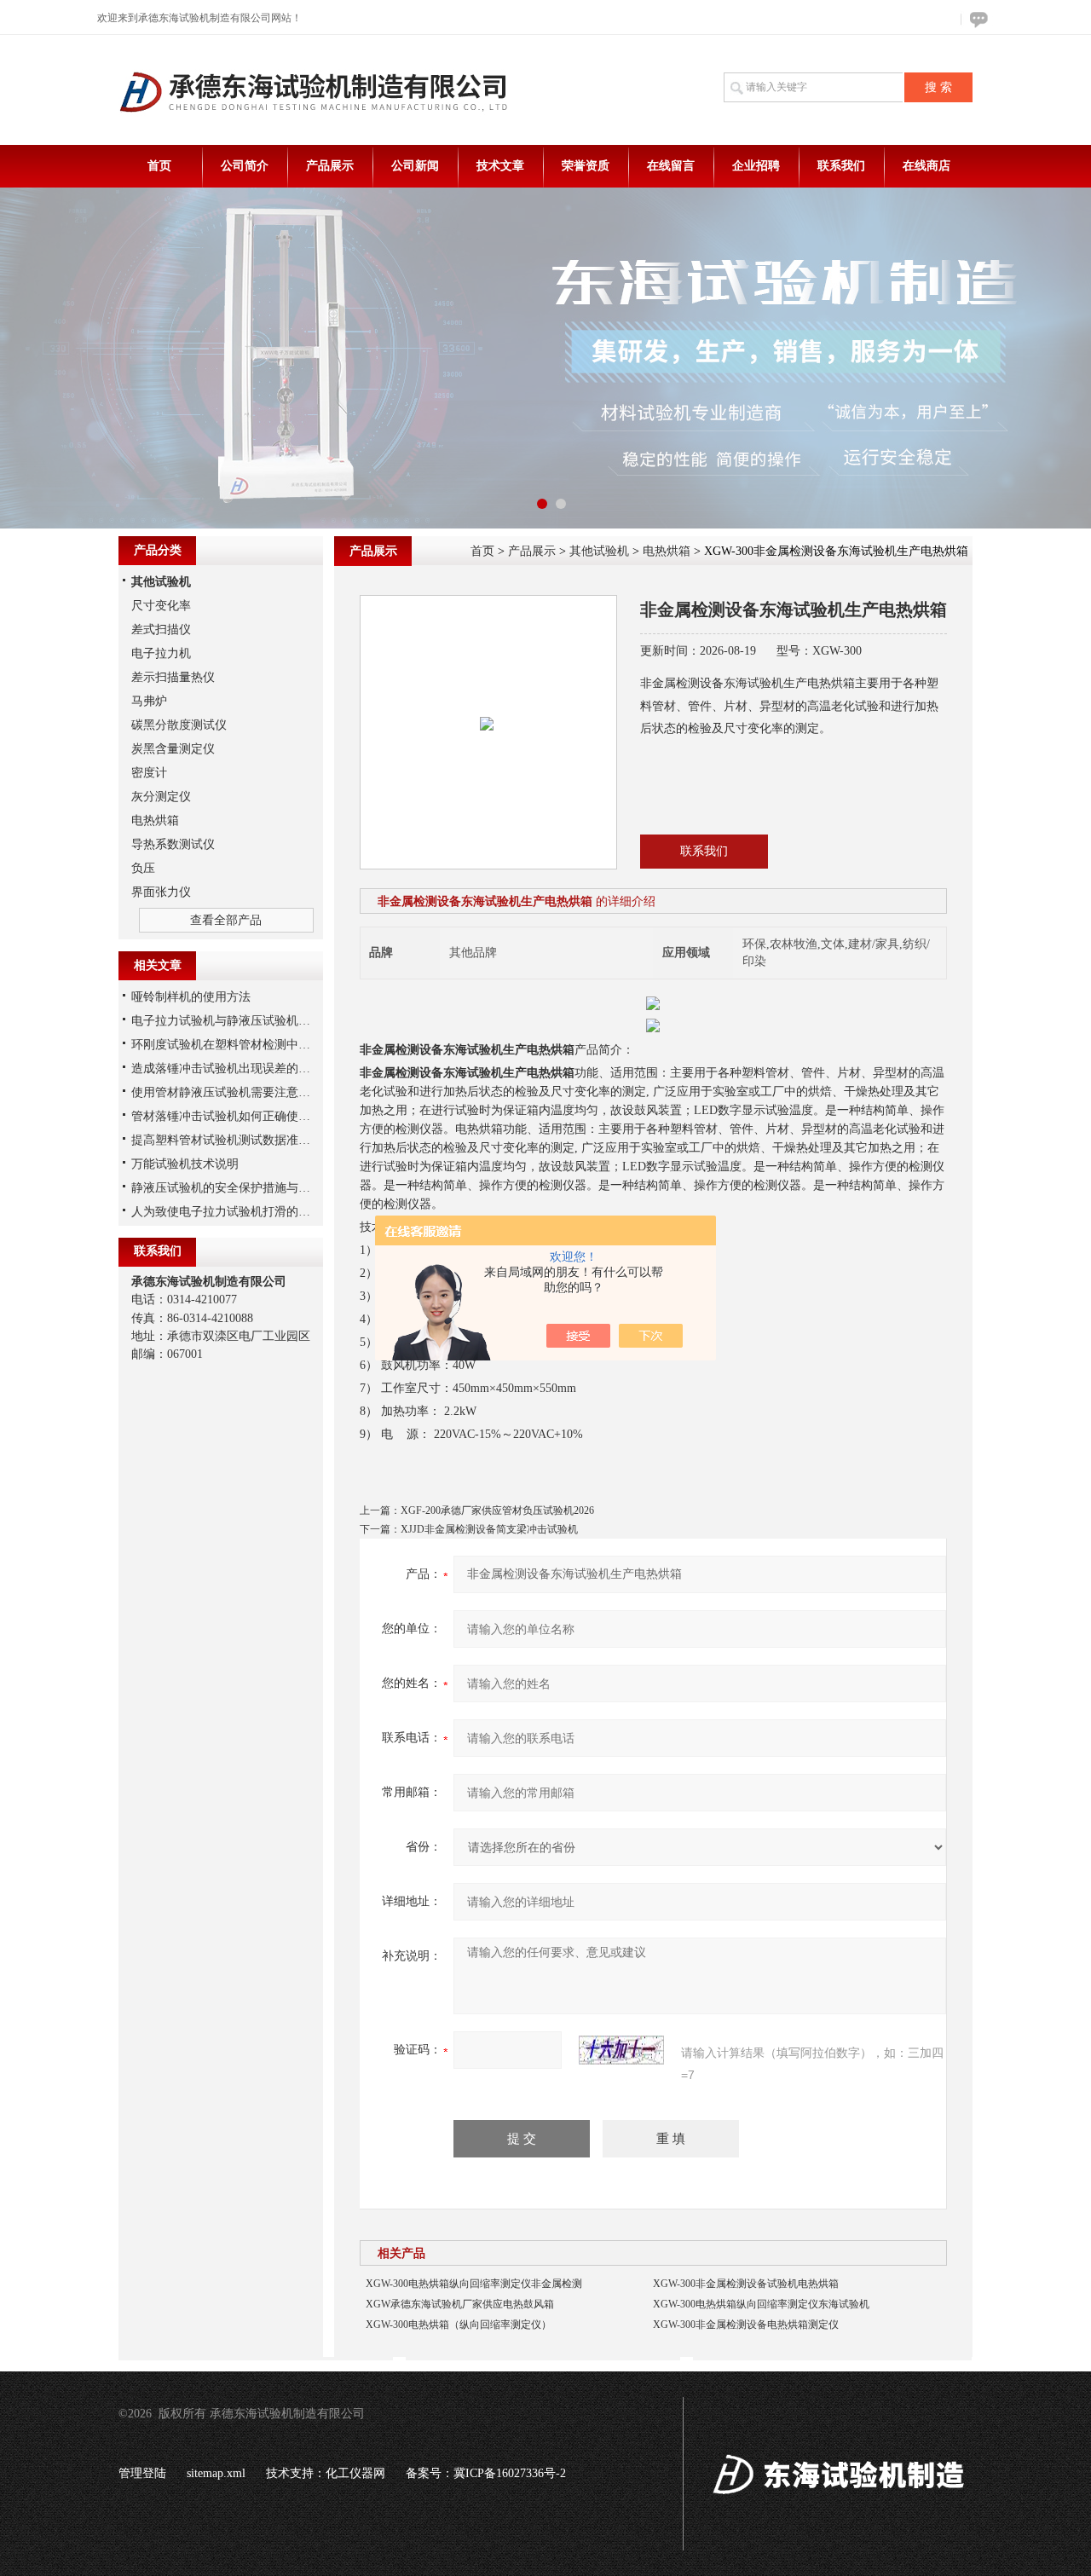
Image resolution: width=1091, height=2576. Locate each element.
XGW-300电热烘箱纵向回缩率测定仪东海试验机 (761, 2304)
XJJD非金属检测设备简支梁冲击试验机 (489, 1529)
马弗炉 (149, 701)
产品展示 (330, 166)
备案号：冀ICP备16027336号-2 (486, 2473)
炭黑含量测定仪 (173, 749)
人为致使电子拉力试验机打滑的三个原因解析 (251, 1212)
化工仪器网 (355, 2473)
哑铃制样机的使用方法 (191, 997)
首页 (159, 166)
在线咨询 (976, 19)
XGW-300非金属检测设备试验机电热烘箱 (746, 2284)
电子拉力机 (161, 653)
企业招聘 (756, 166)
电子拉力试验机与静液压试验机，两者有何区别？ (263, 1021)
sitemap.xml (216, 2473)
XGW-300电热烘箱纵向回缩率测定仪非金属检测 (474, 2284)
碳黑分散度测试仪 (179, 725)
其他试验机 (599, 551)
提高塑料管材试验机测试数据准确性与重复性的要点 (268, 1140)
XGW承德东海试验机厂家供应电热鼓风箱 (460, 2304)
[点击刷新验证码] (621, 2050)
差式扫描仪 (161, 630)
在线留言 (671, 166)
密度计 (149, 773)
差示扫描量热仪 (173, 677)
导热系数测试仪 (173, 844)
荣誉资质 (586, 166)
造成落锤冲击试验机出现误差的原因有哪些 (245, 1069)
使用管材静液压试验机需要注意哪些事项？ (245, 1092)
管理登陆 (142, 2473)
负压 (143, 868)
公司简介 (245, 166)
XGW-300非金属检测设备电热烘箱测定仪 (746, 2325)
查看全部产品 (226, 920)
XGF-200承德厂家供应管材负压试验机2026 (497, 1510)
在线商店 (926, 166)
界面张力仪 (161, 892)
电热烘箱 (667, 551)
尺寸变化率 (161, 606)
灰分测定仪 (161, 797)
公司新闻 (415, 166)
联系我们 (841, 166)
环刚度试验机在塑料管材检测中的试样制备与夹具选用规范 (286, 1045)
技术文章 (500, 166)
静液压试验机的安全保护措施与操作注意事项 (251, 1188)
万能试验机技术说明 (185, 1164)
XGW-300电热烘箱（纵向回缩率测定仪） (459, 2325)
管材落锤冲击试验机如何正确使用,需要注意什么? (261, 1116)
